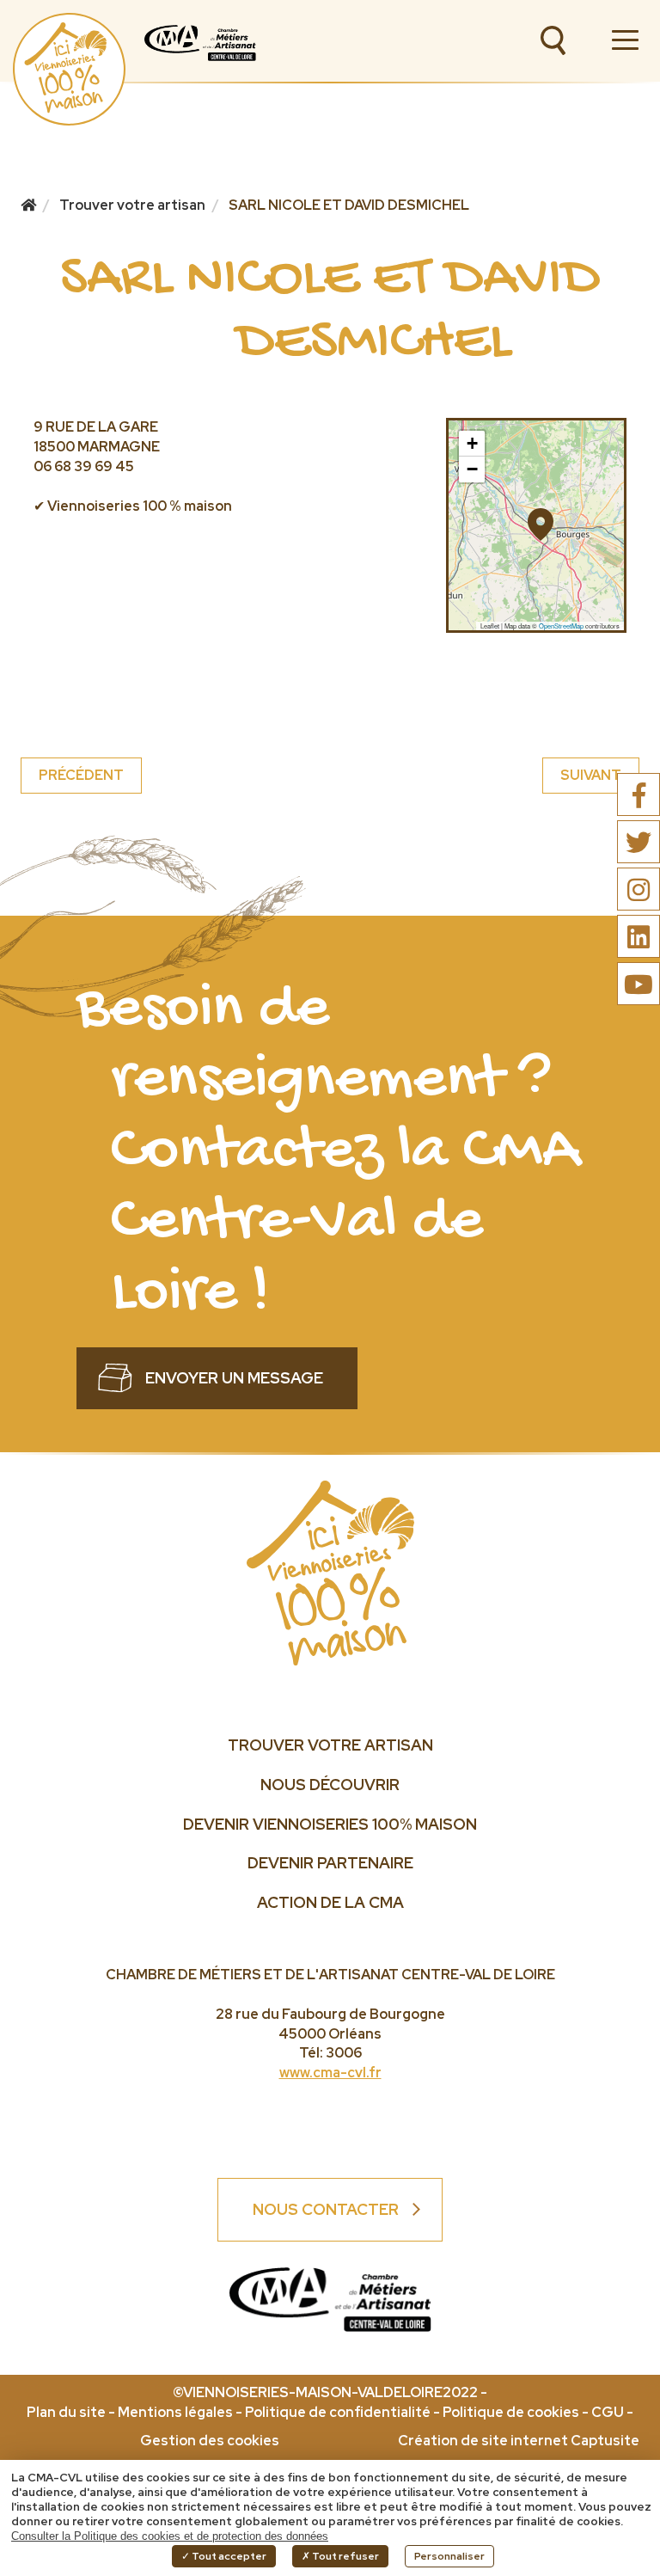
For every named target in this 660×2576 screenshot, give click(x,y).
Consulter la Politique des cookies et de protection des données (170, 2536)
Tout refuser (345, 2556)
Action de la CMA (330, 1902)
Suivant (591, 775)
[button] (536, 517)
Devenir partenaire (330, 1863)
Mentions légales (175, 2412)
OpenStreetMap (561, 626)
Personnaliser (449, 2556)
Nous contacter (326, 2209)
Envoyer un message (234, 1378)
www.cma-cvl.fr (330, 2073)
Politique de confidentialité (338, 2412)
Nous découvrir (330, 1785)
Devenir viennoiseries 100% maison (330, 1824)
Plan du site (66, 2412)
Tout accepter (228, 2556)
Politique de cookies (511, 2412)
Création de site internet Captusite (519, 2441)
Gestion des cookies (210, 2441)
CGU (608, 2412)
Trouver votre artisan (330, 1745)
